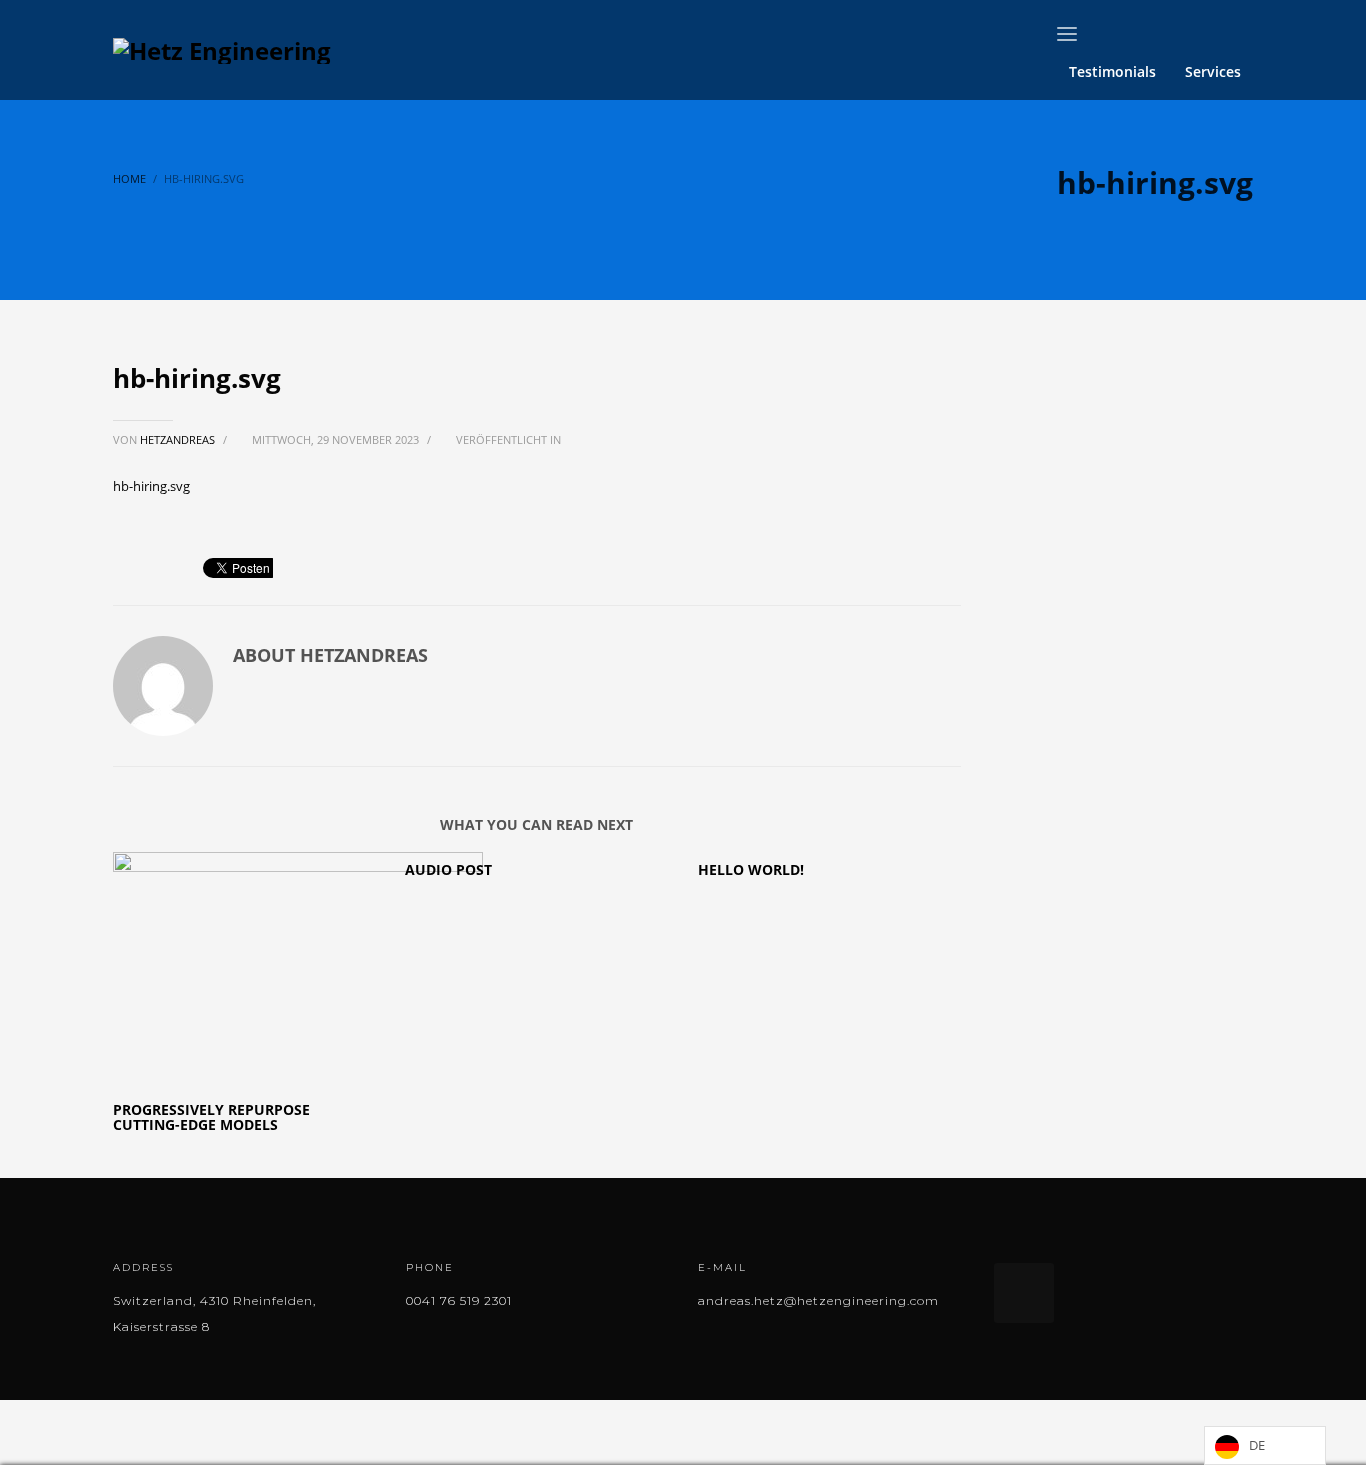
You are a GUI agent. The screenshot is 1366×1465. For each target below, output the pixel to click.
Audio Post (448, 869)
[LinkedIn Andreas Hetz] (1024, 1293)
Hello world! (751, 869)
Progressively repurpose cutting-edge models (211, 1117)
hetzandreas (179, 439)
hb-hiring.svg (151, 486)
